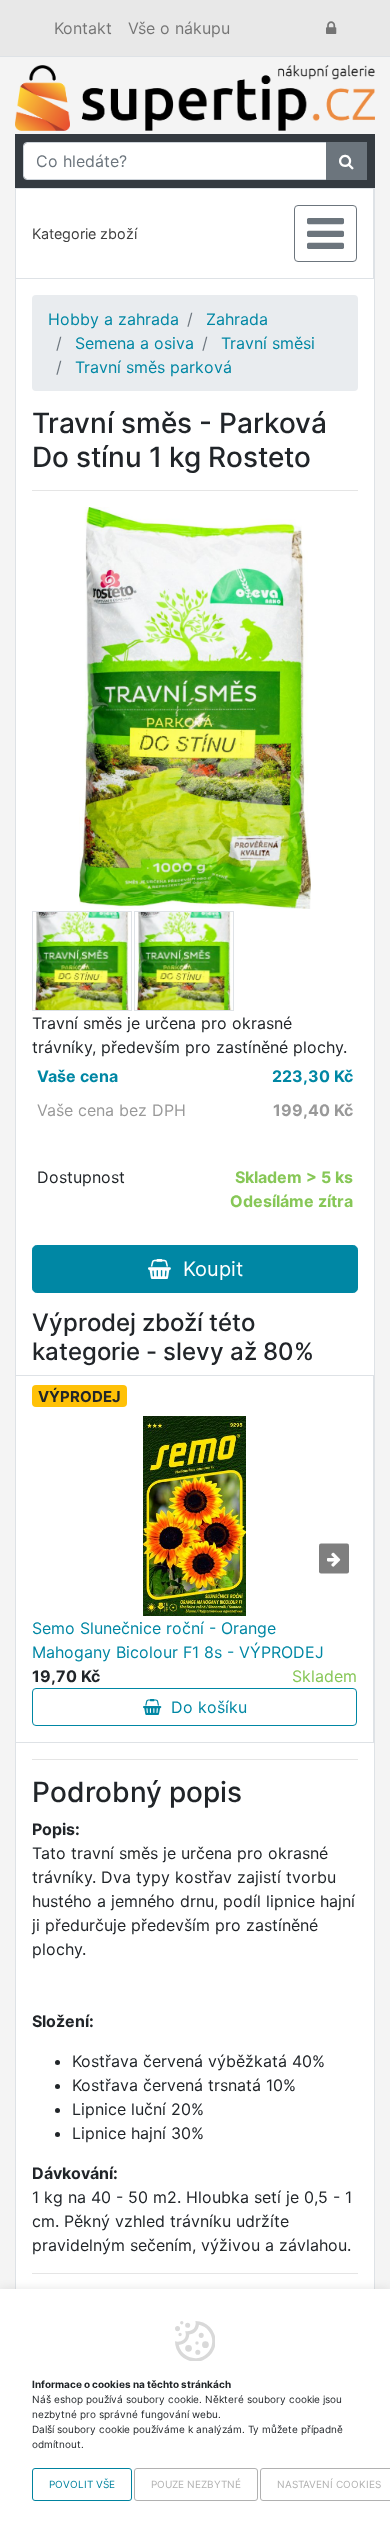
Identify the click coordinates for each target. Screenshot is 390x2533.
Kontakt (83, 28)
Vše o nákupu (179, 28)
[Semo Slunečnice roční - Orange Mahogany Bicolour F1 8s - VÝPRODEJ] (194, 1516)
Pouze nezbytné (196, 2484)
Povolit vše (82, 2484)
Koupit (207, 1269)
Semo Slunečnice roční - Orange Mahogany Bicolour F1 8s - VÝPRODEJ (178, 1640)
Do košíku (204, 1707)
